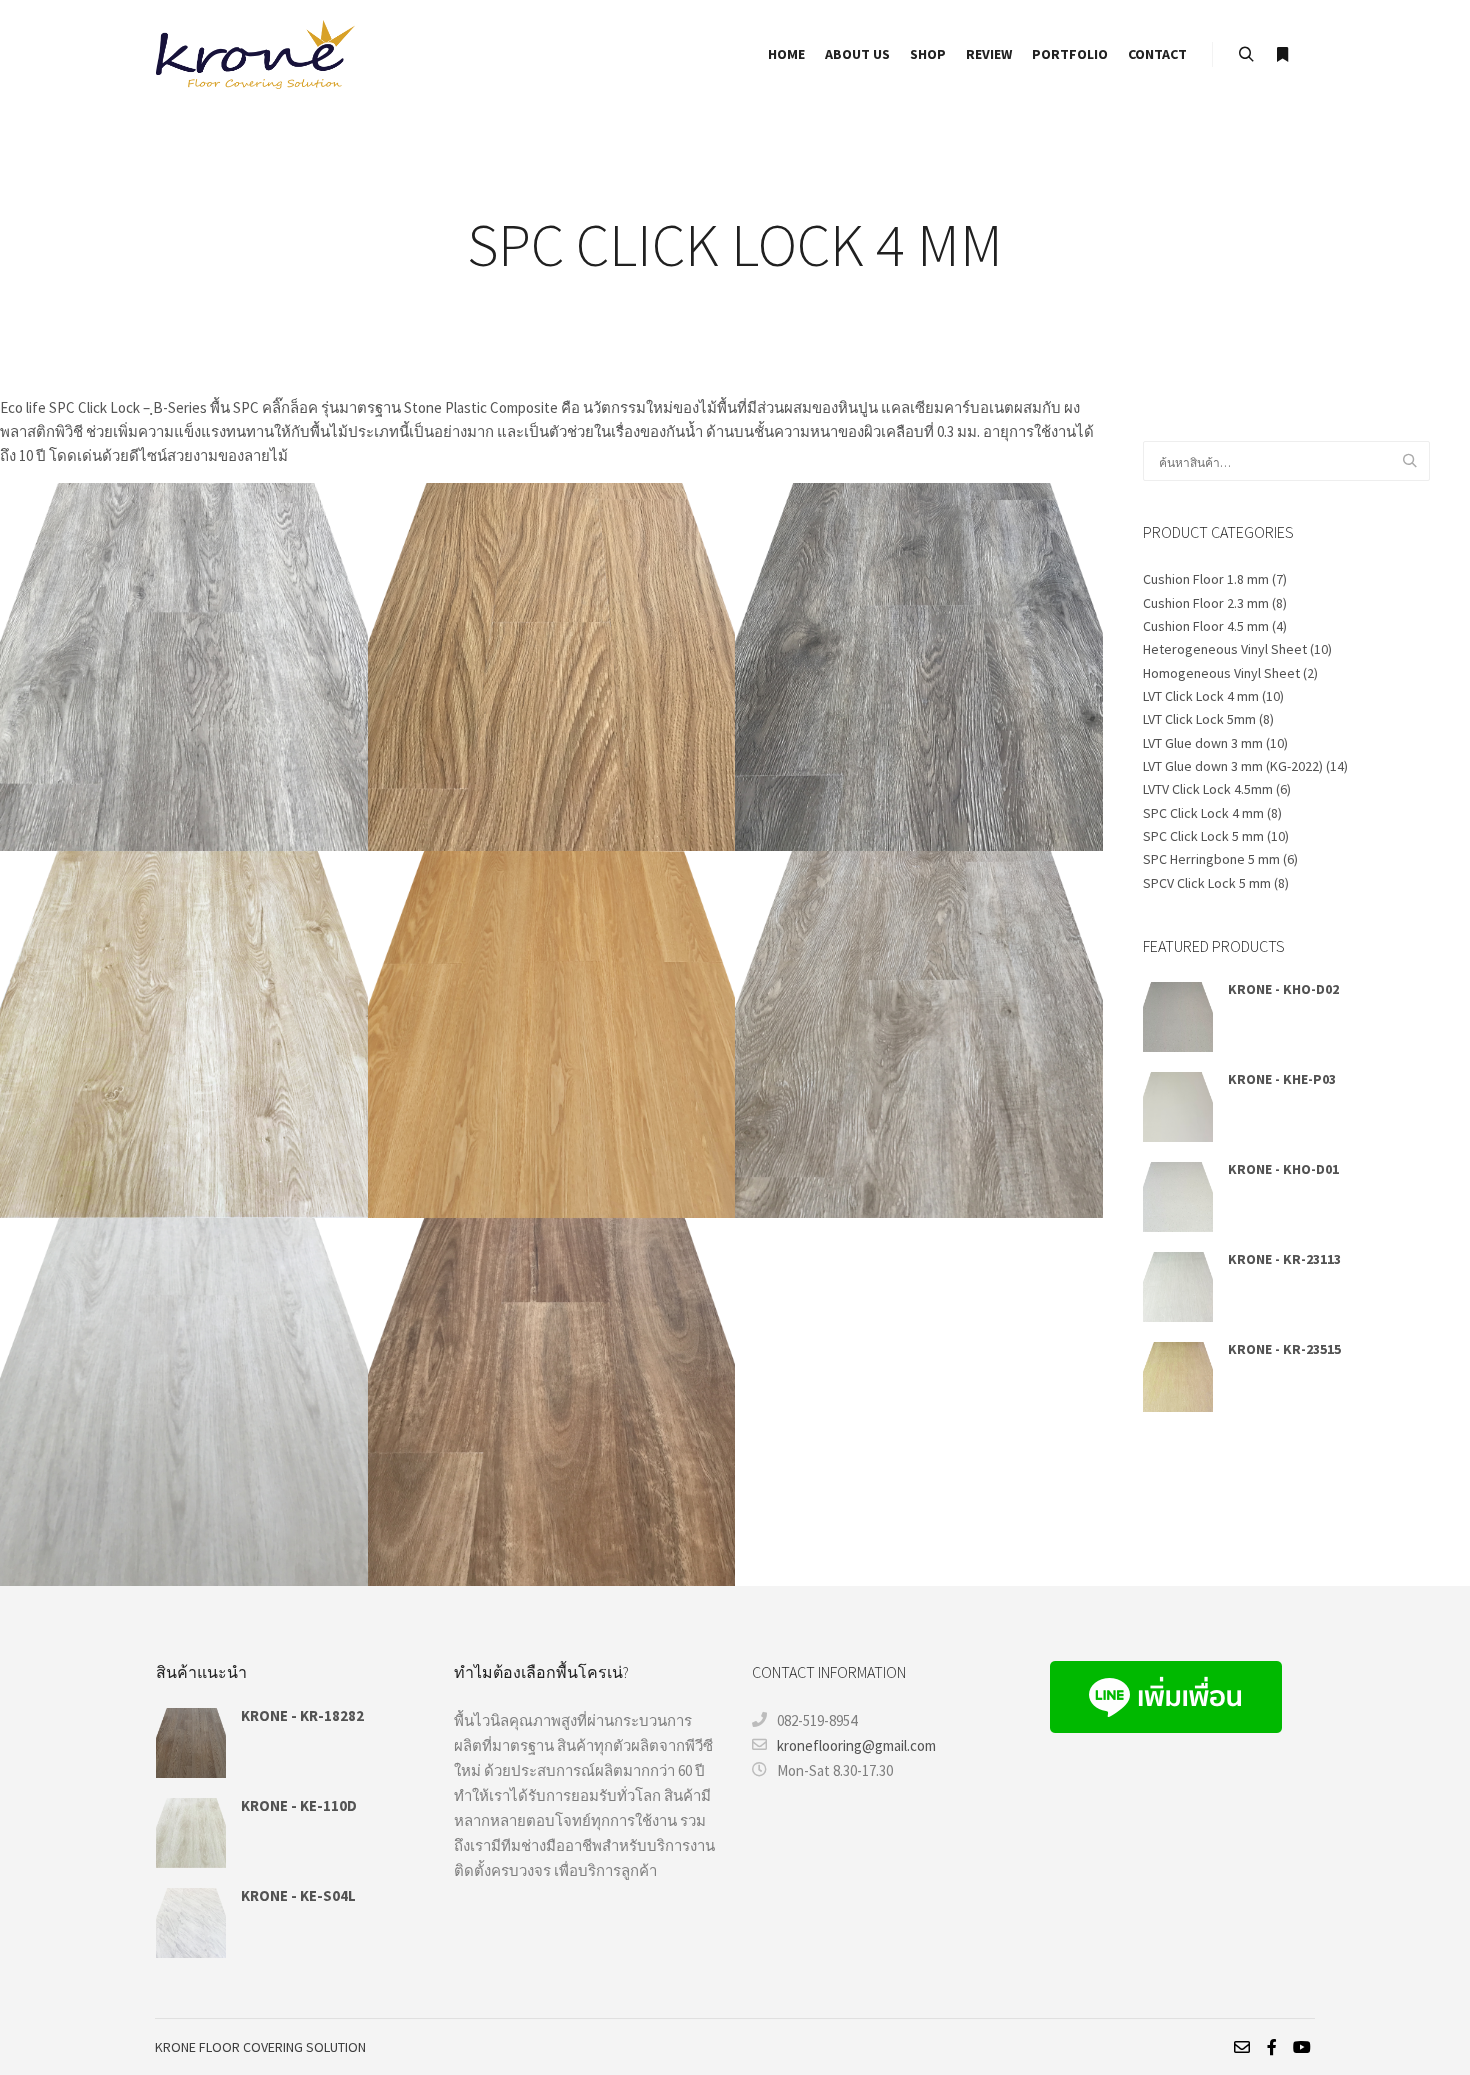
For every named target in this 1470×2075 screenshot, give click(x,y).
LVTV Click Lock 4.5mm (1208, 789)
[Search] (1246, 55)
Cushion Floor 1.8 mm (1206, 579)
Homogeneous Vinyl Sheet (1221, 673)
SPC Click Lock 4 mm (1203, 813)
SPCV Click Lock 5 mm (1207, 883)
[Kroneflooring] (255, 54)
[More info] (1282, 55)
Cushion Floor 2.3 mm (1206, 603)
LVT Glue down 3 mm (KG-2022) (1233, 766)
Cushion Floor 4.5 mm (1206, 626)
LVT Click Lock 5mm (1199, 719)
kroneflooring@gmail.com (856, 1745)
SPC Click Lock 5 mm (1203, 836)
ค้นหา (1415, 461)
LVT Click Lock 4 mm (1201, 696)
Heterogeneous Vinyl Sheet (1225, 649)
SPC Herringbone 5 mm (1211, 859)
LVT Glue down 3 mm (1203, 743)
